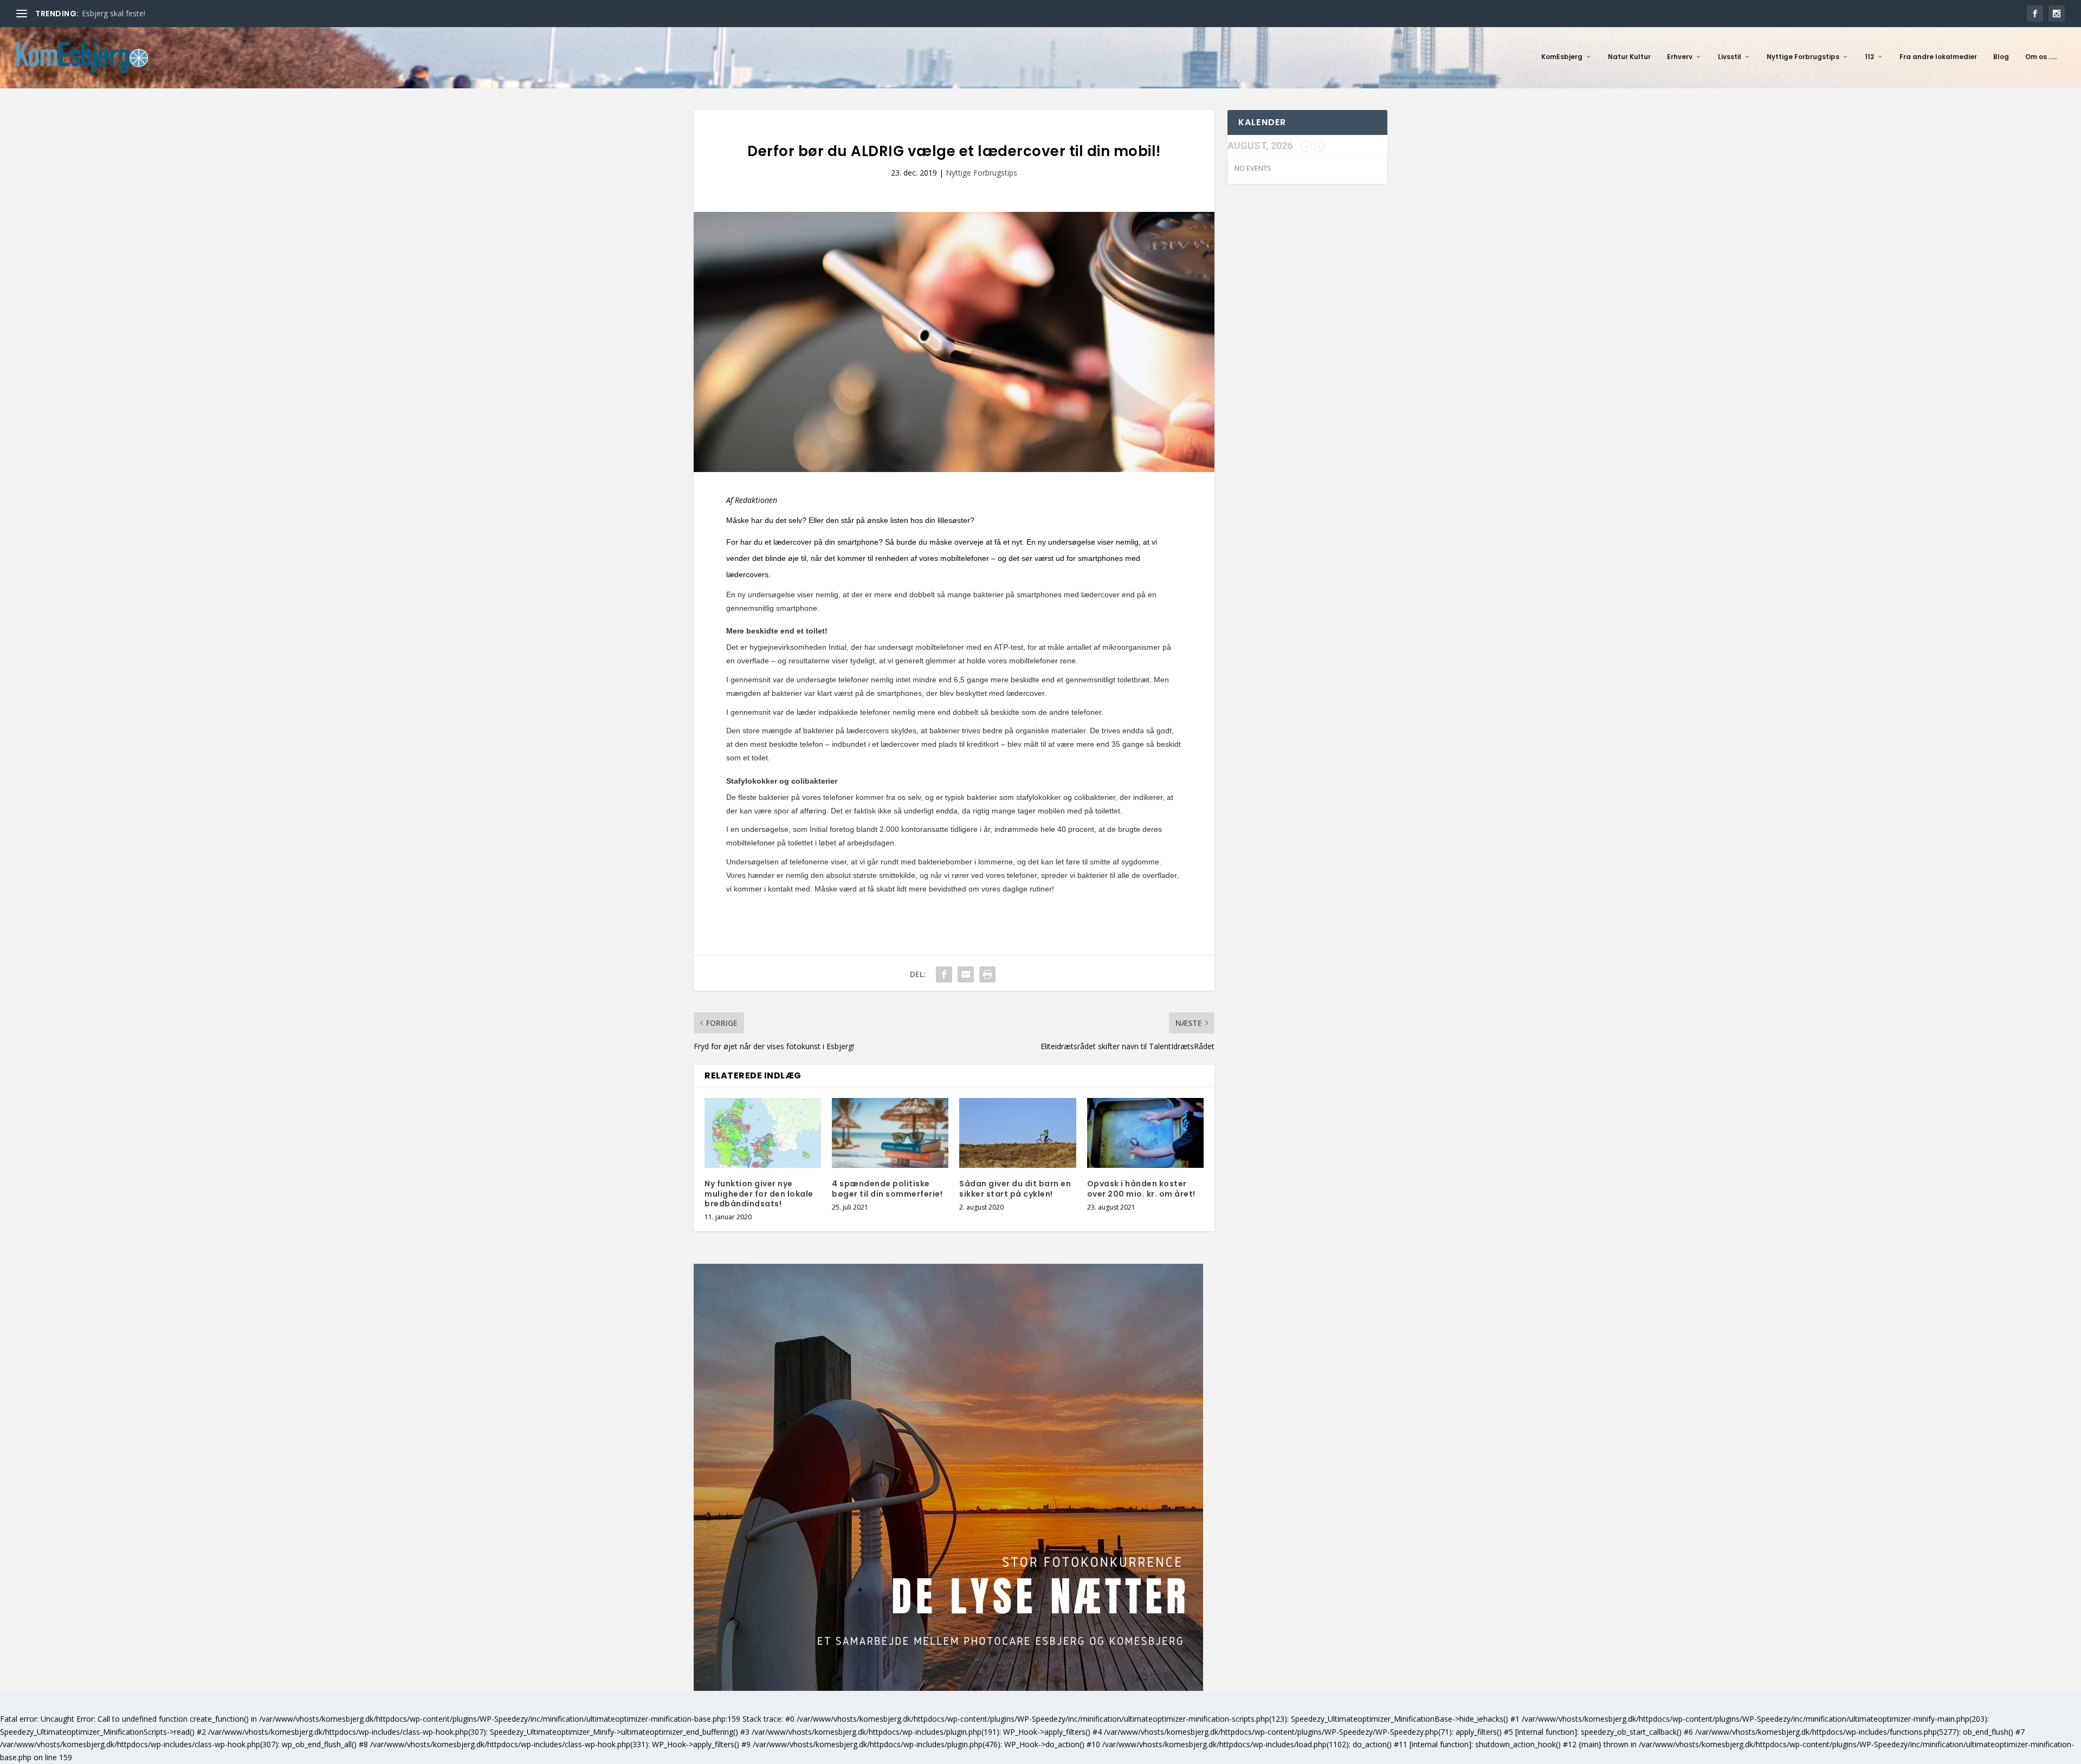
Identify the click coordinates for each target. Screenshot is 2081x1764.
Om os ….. (2041, 57)
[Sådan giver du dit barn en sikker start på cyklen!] (1017, 1133)
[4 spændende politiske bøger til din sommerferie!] (890, 1133)
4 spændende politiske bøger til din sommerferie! (887, 1188)
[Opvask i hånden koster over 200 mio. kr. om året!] (1145, 1133)
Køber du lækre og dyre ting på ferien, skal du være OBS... (183, 13)
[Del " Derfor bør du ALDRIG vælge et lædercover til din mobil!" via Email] (966, 974)
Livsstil (1730, 57)
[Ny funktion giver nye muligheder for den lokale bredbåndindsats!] (763, 1133)
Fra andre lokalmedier (1938, 57)
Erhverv (1680, 57)
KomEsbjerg (1562, 57)
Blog (2001, 57)
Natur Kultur (1629, 57)
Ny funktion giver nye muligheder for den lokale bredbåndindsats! (759, 1193)
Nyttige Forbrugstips (1803, 57)
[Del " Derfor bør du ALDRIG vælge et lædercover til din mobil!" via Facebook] (944, 974)
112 (1869, 57)
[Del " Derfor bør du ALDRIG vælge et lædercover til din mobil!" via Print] (987, 974)
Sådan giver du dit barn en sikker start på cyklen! (1015, 1188)
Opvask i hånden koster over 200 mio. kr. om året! (1141, 1188)
